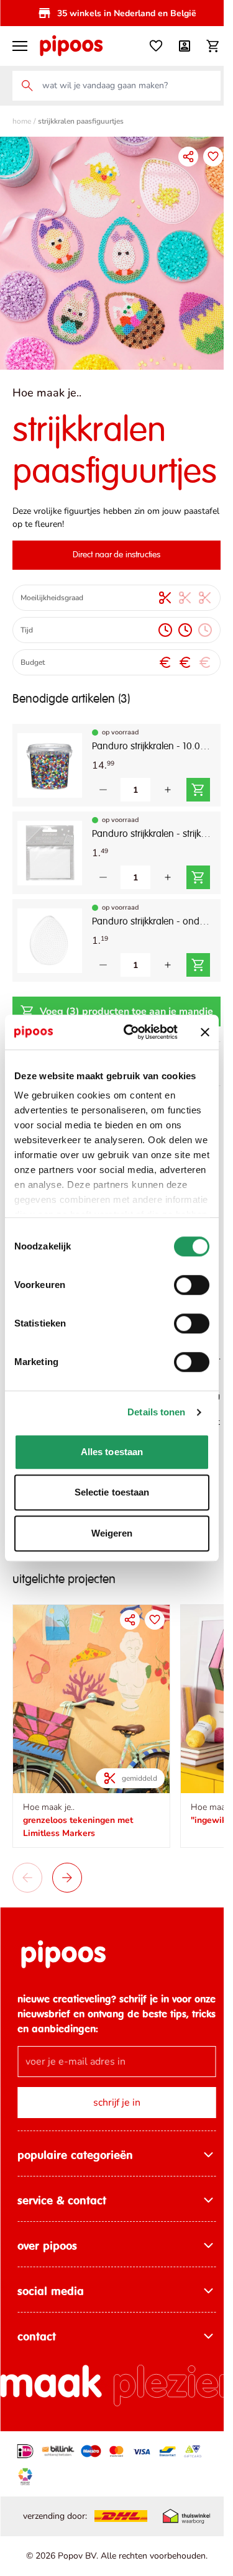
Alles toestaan (112, 1452)
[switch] (192, 1285)
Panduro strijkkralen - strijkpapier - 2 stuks (151, 834)
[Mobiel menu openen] (20, 46)
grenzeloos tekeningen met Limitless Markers (78, 1827)
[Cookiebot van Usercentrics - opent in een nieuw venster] (131, 1032)
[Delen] (188, 157)
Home (22, 121)
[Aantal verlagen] (103, 790)
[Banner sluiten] (205, 1032)
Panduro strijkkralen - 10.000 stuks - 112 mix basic (151, 747)
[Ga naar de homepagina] (71, 46)
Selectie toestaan (112, 1492)
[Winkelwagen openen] (213, 46)
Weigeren (112, 1533)
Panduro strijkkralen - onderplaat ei (151, 922)
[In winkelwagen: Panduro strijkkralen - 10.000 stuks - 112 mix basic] (198, 790)
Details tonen (156, 1412)
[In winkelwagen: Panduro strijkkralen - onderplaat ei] (198, 965)
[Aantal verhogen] (168, 790)
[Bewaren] (213, 157)
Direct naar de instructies (117, 555)
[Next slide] (67, 1878)
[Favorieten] (156, 46)
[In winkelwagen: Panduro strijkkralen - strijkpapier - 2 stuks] (198, 877)
